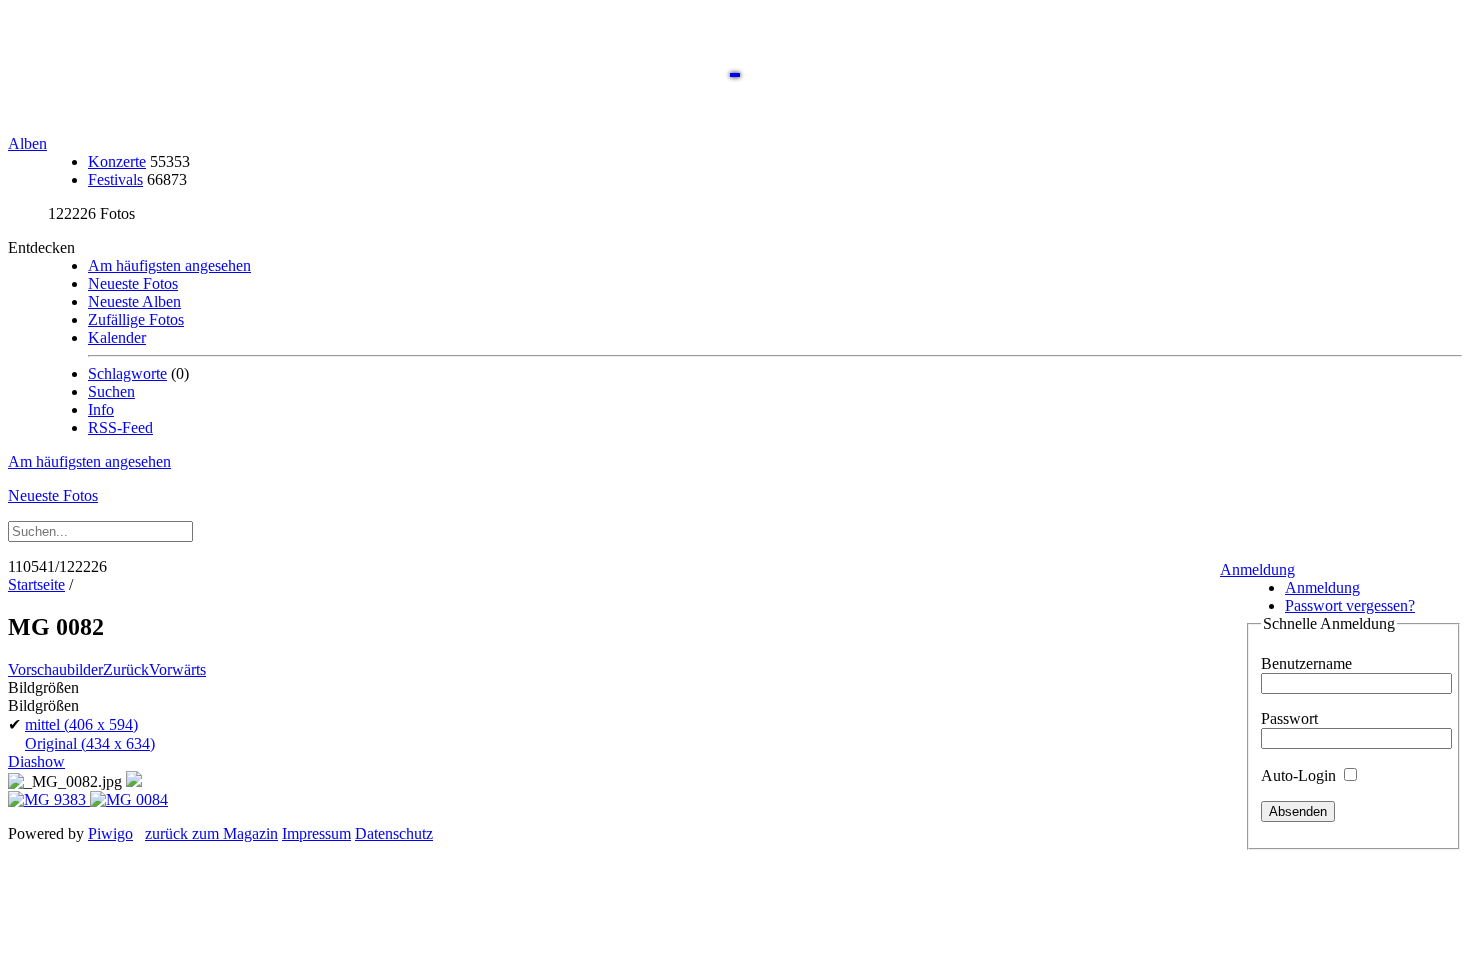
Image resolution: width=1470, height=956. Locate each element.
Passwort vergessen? (1350, 605)
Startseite (36, 584)
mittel (81, 724)
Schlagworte (127, 373)
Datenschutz (394, 833)
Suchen (111, 391)
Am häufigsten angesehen (169, 265)
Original (90, 743)
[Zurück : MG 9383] (49, 799)
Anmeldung (1257, 569)
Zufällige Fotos (136, 319)
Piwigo (110, 833)
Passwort (1289, 718)
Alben (27, 143)
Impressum (316, 833)
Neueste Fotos (133, 283)
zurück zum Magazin (211, 833)
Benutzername (1306, 663)
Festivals (115, 179)
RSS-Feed (120, 427)
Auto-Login (1300, 775)
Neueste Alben (134, 301)
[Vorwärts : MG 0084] (129, 799)
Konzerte (117, 161)
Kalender (117, 337)
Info (101, 409)
